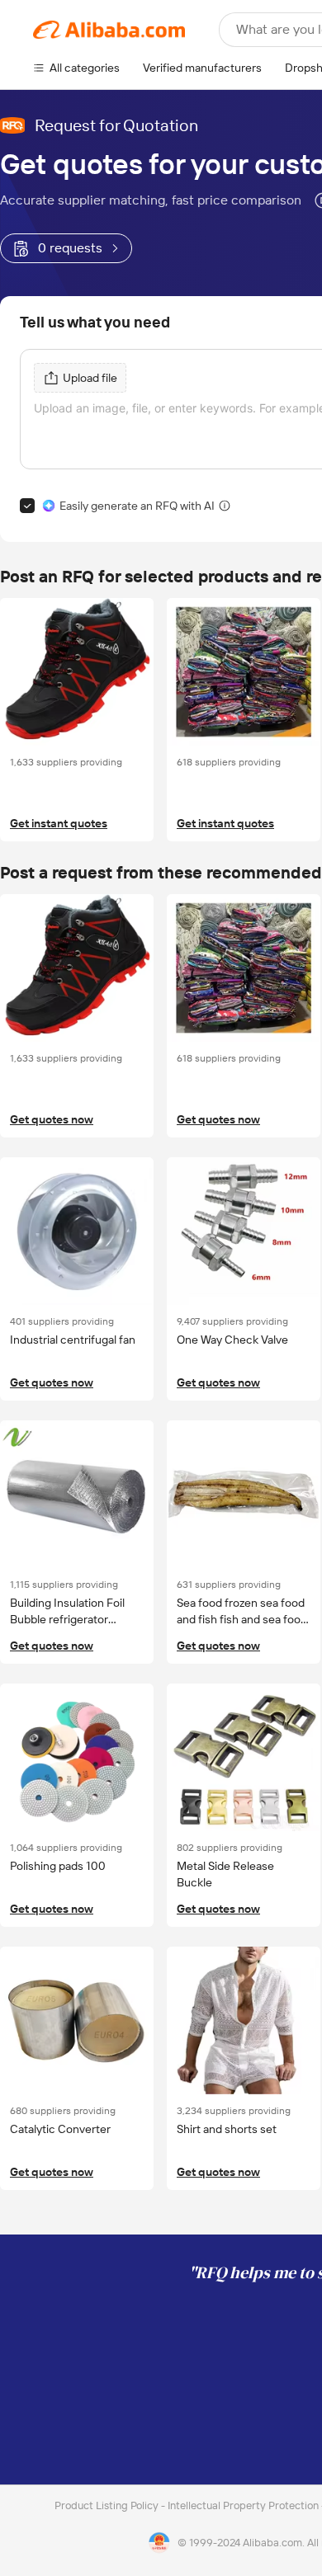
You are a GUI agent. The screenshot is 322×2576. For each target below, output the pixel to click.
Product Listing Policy (108, 2505)
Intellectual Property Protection (244, 2505)
